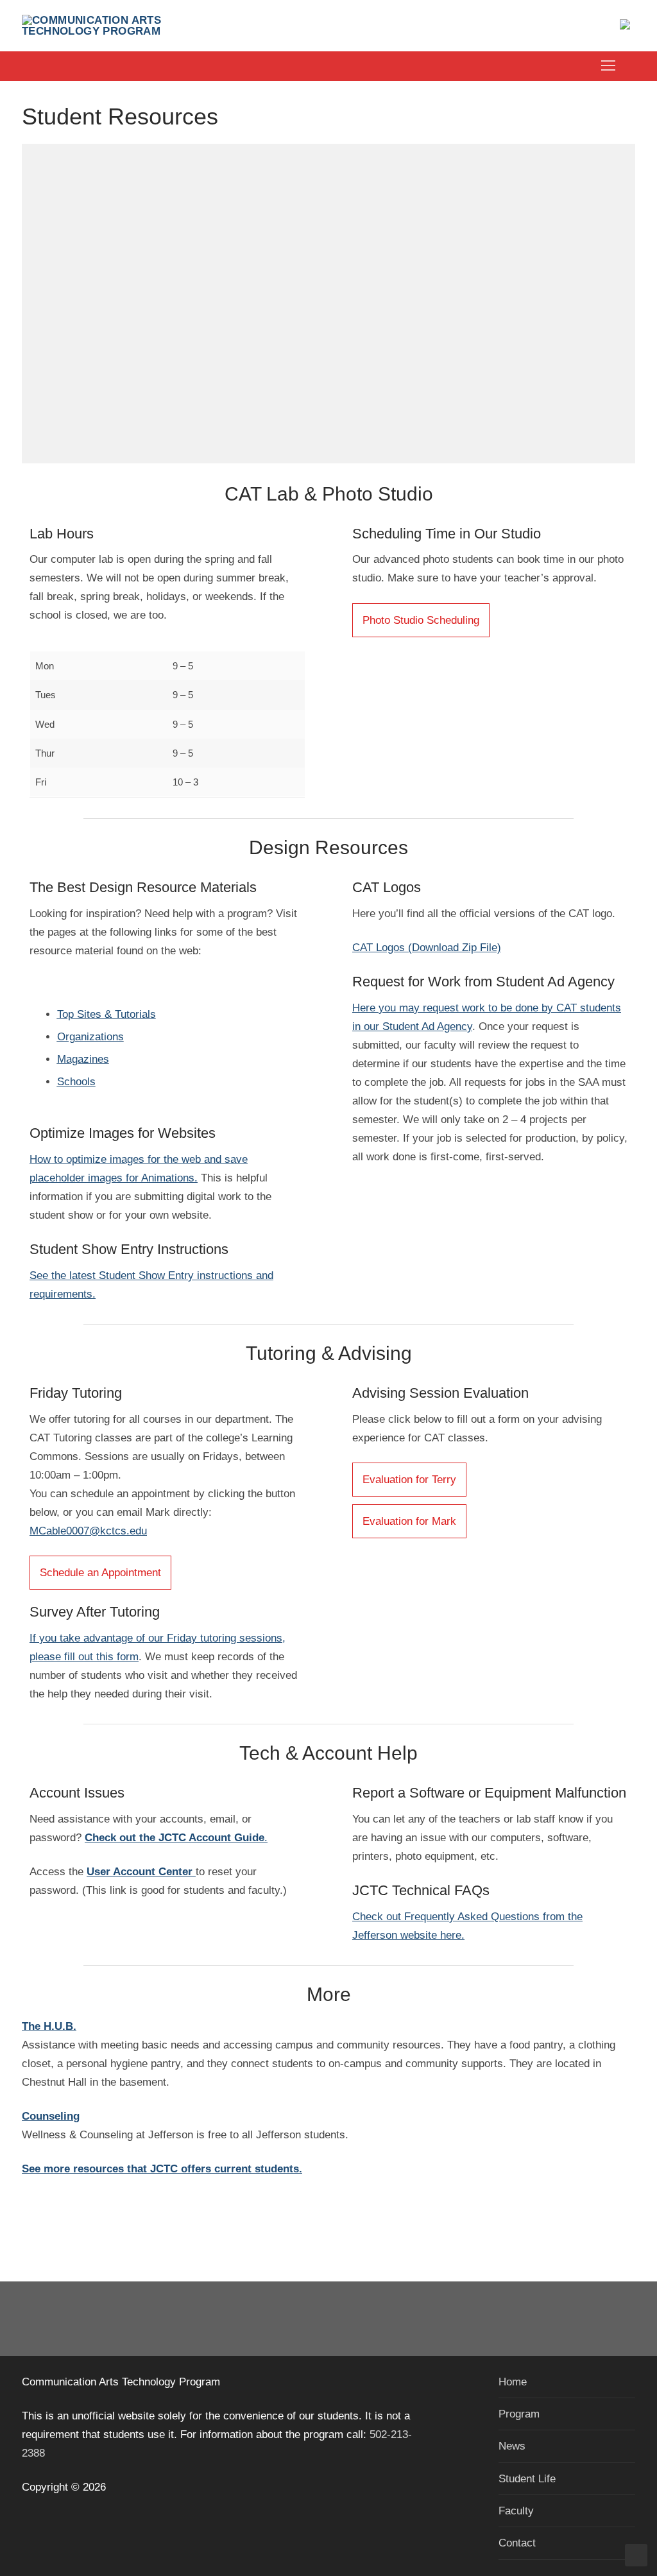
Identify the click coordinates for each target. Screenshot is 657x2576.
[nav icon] (608, 66)
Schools (76, 1082)
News (512, 2446)
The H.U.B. (49, 2026)
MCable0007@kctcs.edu (88, 1531)
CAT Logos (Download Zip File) (427, 948)
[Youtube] (310, 2319)
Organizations (90, 1037)
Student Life (527, 2479)
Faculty (516, 2511)
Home (513, 2382)
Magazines (83, 1059)
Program (519, 2414)
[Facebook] (273, 2319)
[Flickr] (384, 2319)
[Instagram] (347, 2319)
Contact (517, 2543)
